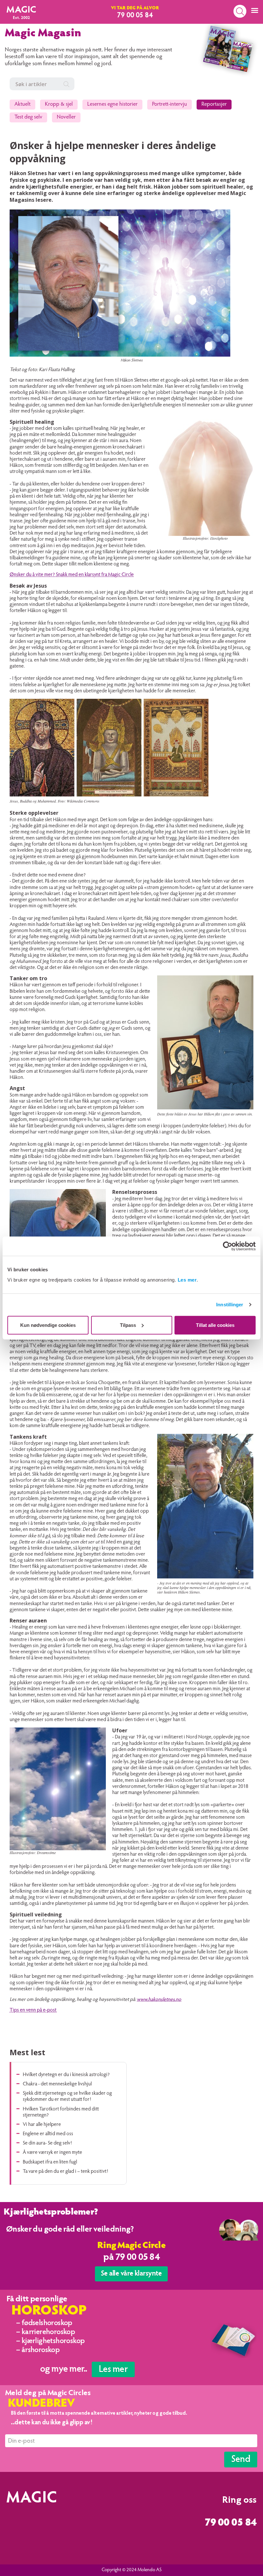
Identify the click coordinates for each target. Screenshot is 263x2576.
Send (241, 2460)
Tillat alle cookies (215, 1325)
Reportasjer (214, 105)
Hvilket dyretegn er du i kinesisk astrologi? (66, 2075)
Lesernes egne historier (112, 105)
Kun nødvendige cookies (48, 1325)
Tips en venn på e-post (33, 2010)
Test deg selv (28, 117)
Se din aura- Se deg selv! (47, 2143)
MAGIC (21, 10)
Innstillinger (230, 1305)
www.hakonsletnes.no (159, 2000)
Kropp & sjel (59, 105)
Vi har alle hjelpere (42, 2125)
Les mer (187, 1279)
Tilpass (128, 1325)
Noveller (66, 117)
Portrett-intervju (170, 105)
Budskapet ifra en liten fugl (50, 2162)
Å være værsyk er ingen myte (52, 2153)
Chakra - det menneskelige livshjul (57, 2084)
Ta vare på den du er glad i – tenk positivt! (65, 2172)
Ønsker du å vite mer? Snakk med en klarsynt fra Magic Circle (72, 575)
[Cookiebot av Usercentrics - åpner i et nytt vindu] (228, 1246)
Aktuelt (22, 105)
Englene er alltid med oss (48, 2134)
